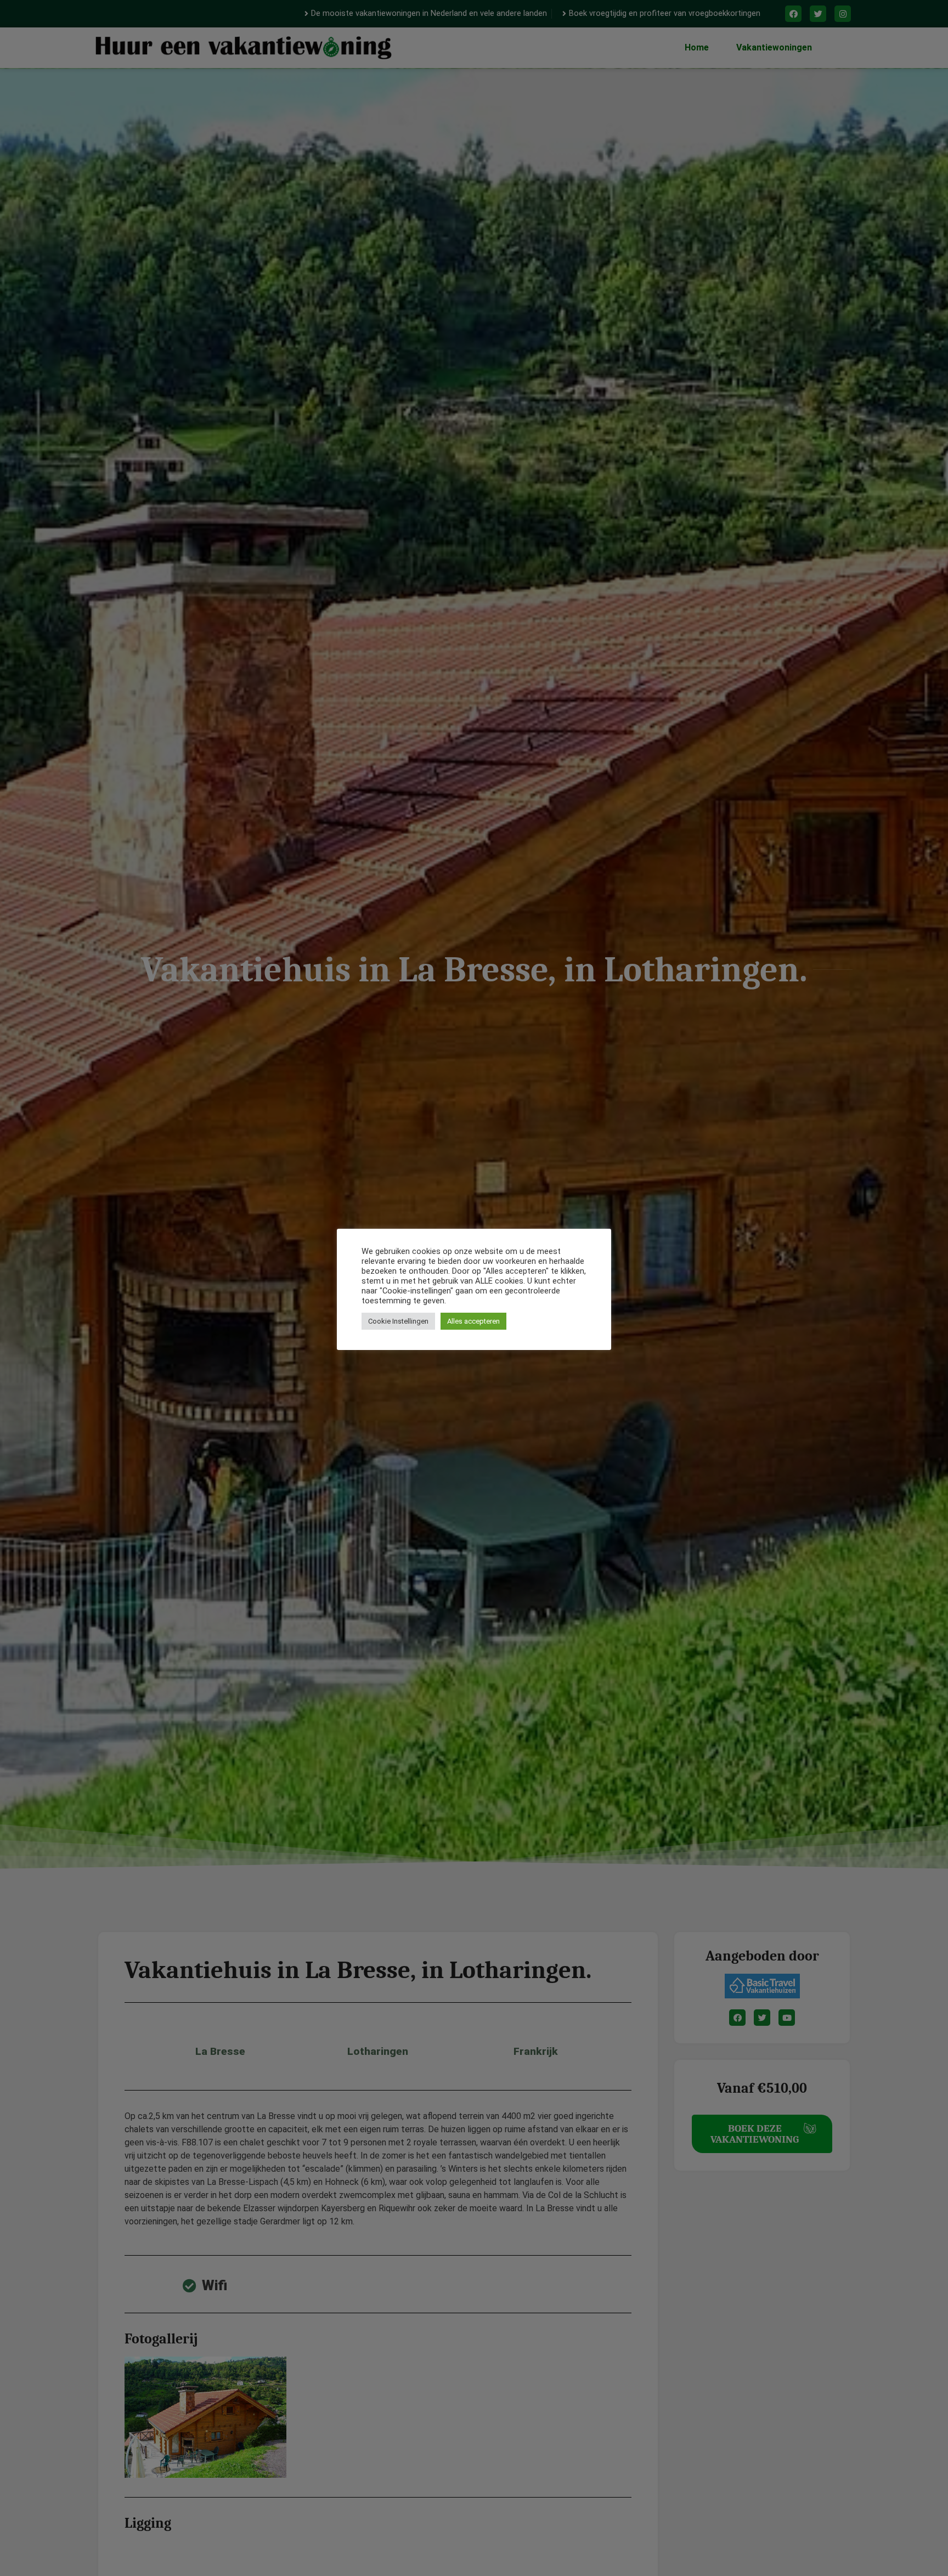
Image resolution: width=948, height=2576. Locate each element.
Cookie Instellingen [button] (398, 1321)
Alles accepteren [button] (473, 1321)
